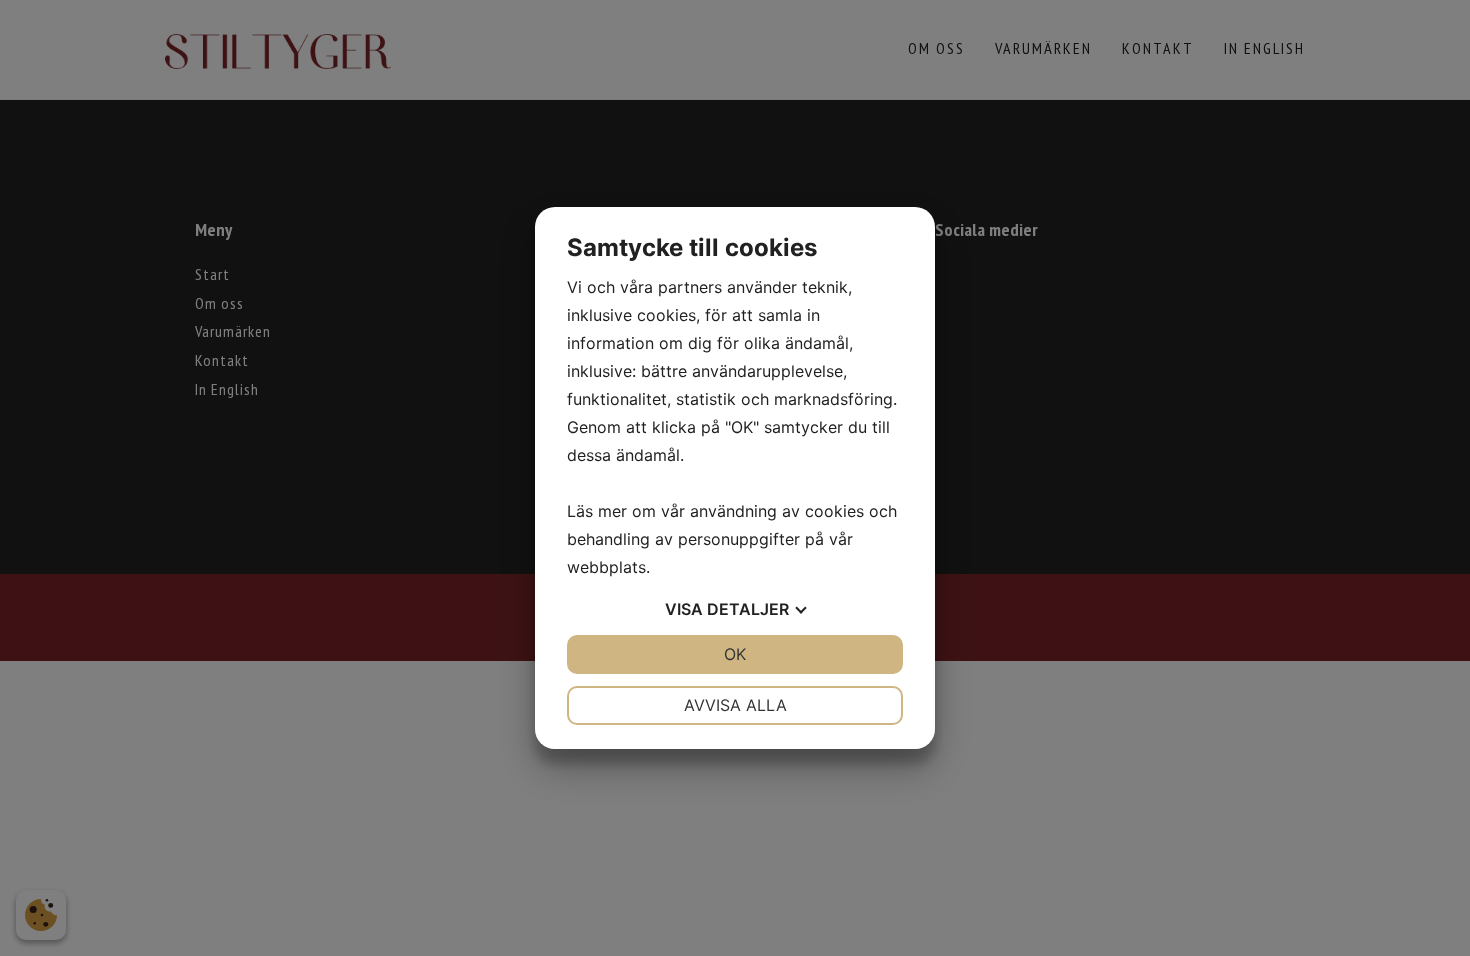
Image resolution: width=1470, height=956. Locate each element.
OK (735, 654)
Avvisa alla (735, 705)
